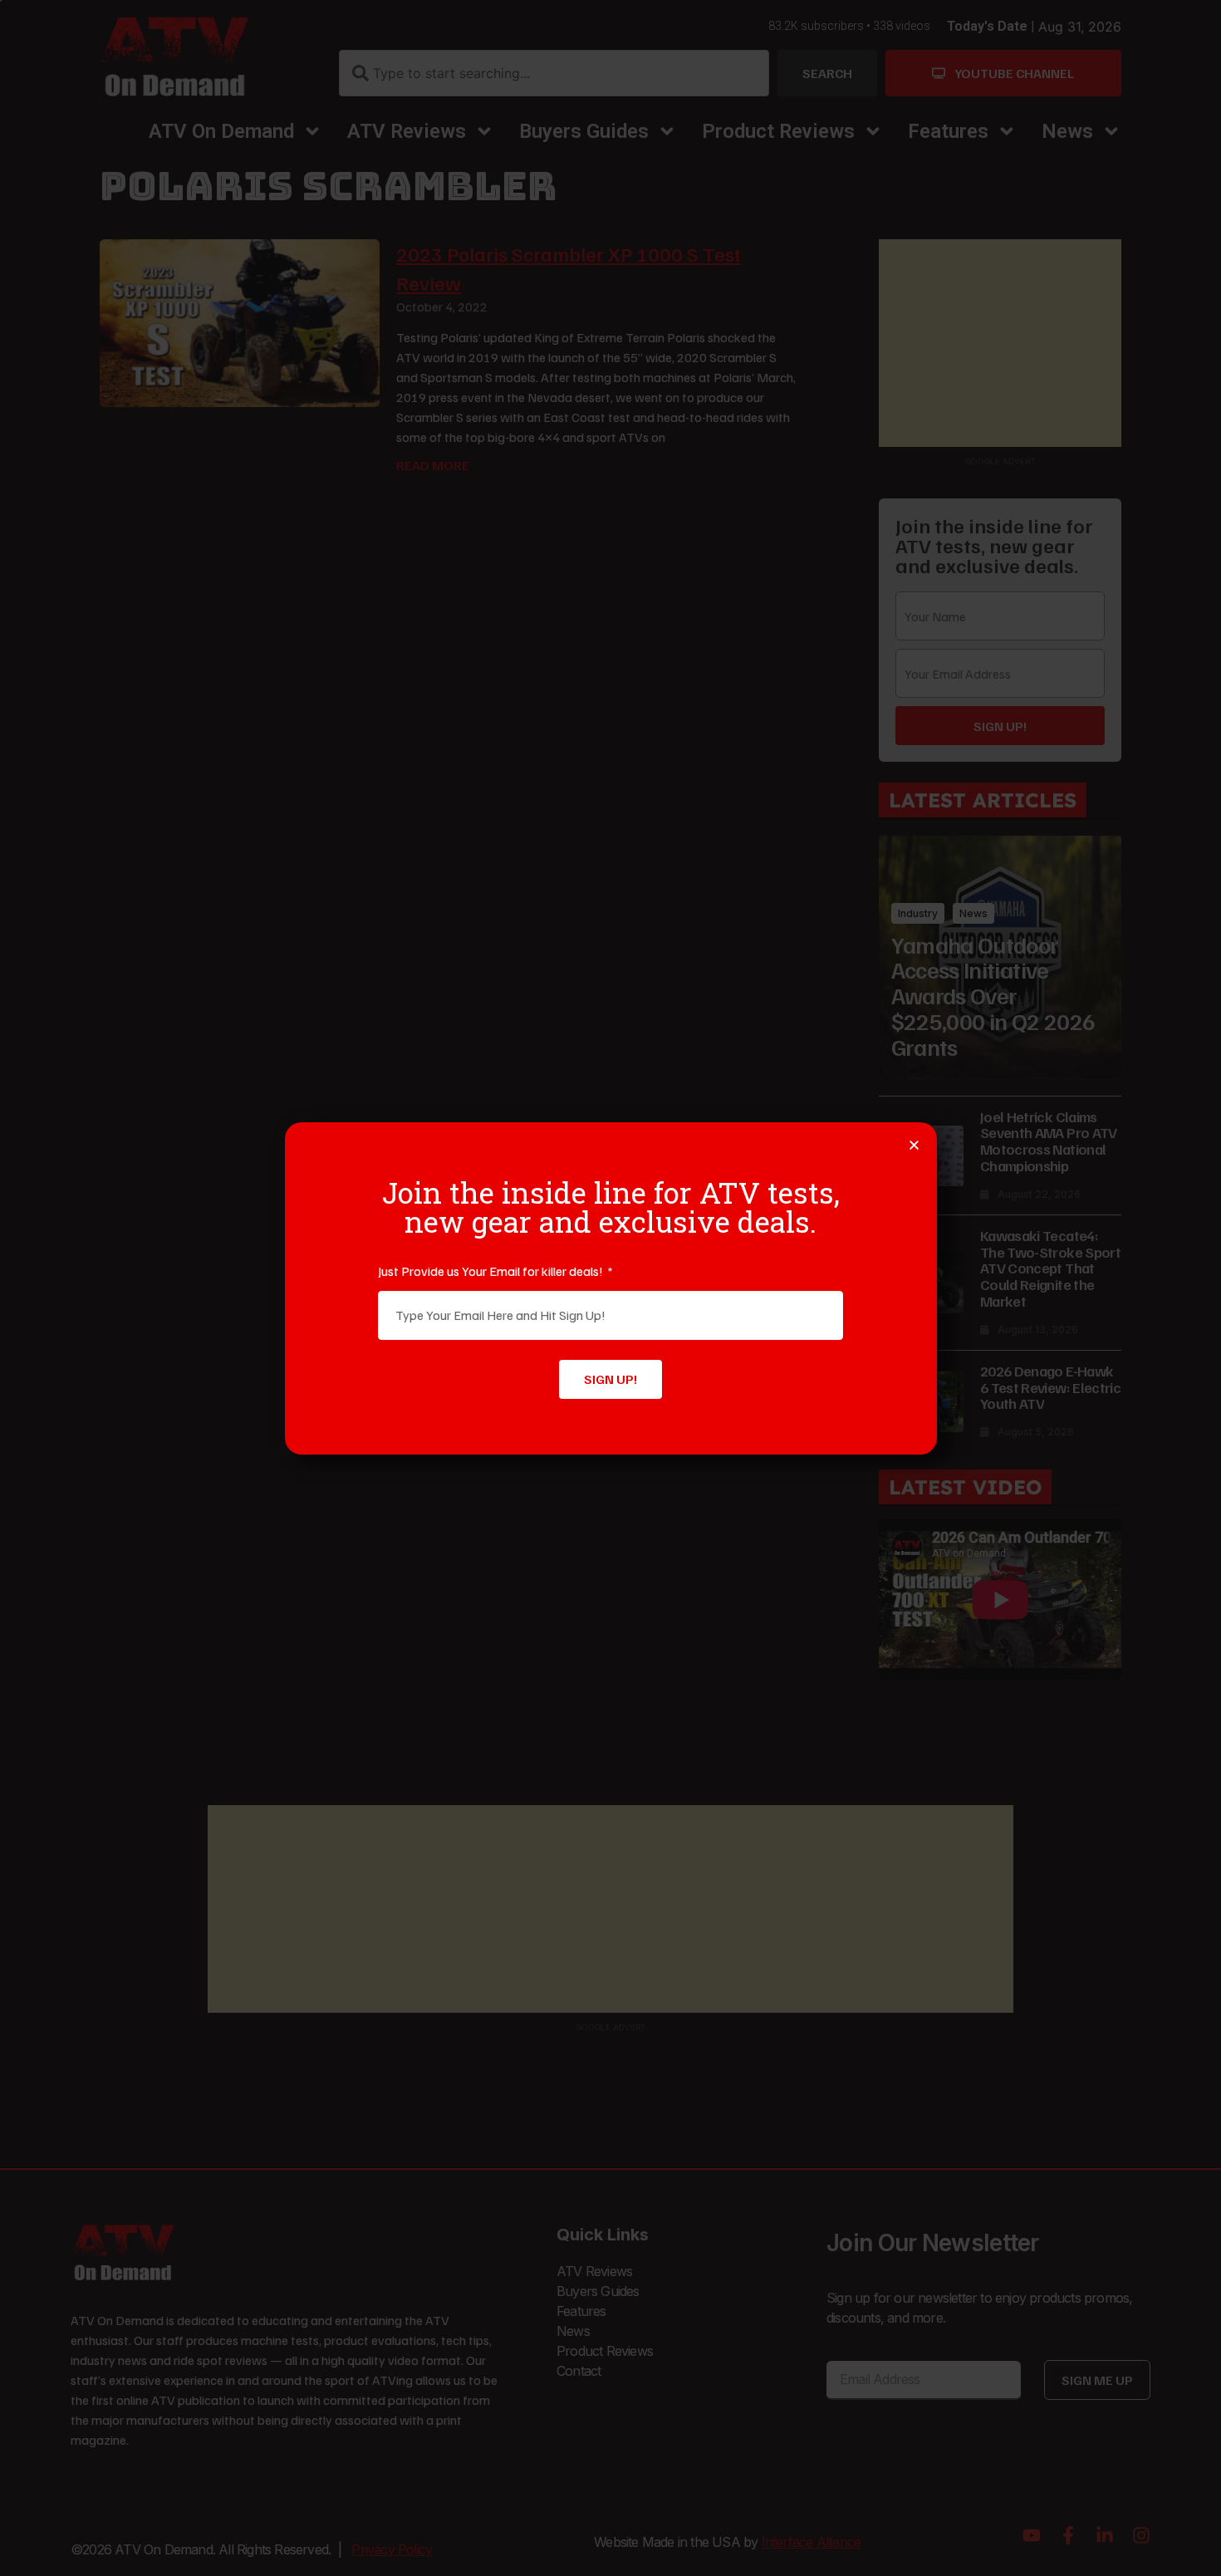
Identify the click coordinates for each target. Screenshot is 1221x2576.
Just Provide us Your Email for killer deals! (492, 1271)
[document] (610, 1288)
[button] (914, 1145)
